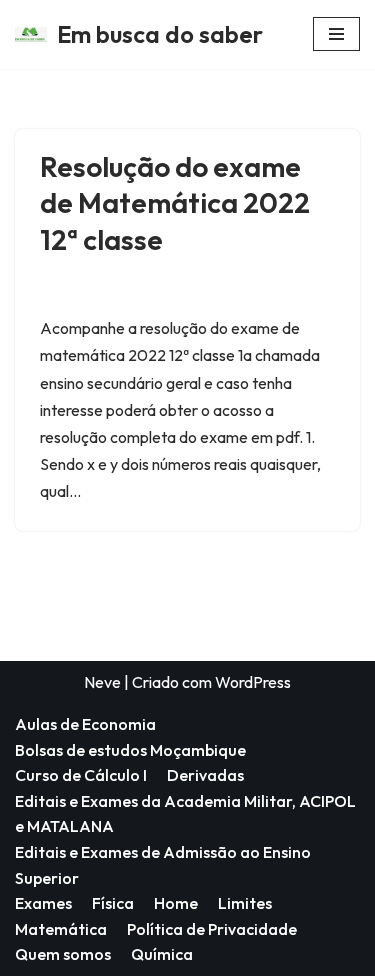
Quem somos (63, 954)
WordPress (253, 682)
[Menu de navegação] (336, 34)
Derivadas (205, 775)
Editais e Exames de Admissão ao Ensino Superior (163, 865)
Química (162, 954)
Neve (102, 682)
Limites (245, 903)
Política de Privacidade (212, 929)
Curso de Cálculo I (81, 775)
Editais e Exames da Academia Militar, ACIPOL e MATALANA (185, 814)
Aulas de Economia (85, 724)
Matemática (61, 929)
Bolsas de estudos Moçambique (130, 750)
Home (176, 903)
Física (113, 903)
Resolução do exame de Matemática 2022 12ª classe (175, 203)
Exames (43, 903)
